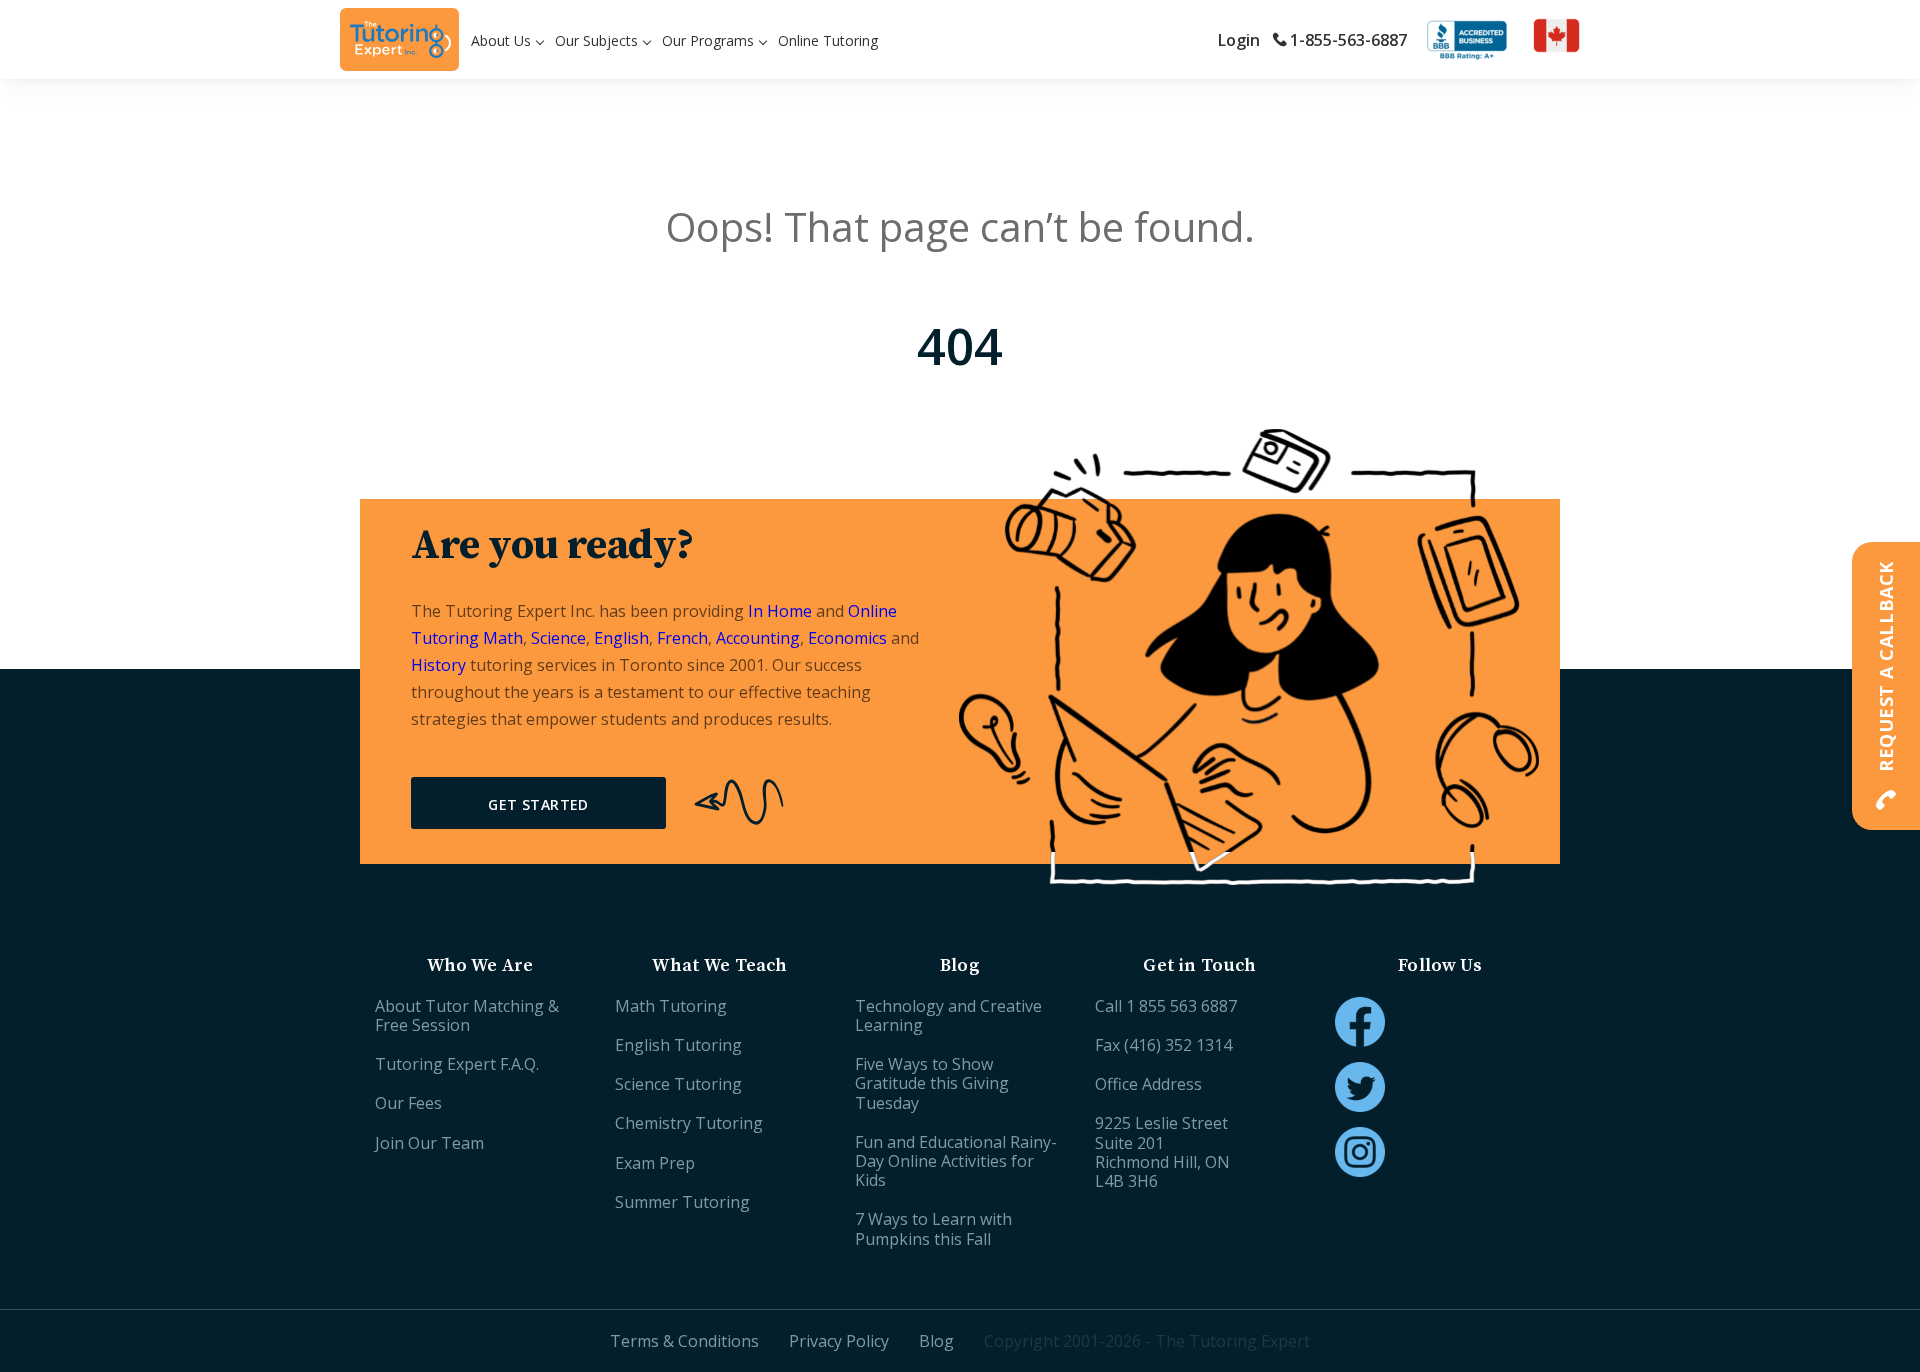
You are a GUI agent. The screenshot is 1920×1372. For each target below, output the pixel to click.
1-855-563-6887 (1348, 40)
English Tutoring (678, 1045)
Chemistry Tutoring (689, 1123)
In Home (780, 611)
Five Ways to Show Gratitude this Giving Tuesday (932, 1083)
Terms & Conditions (684, 1341)
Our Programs (708, 40)
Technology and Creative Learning (948, 1015)
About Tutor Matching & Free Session (467, 1015)
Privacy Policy (839, 1341)
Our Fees (408, 1103)
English (621, 638)
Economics (847, 638)
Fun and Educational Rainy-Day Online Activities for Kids (956, 1161)
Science (558, 638)
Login (1239, 40)
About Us (501, 40)
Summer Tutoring (682, 1202)
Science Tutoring (678, 1084)
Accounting (758, 638)
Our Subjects (596, 40)
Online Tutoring (828, 40)
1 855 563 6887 (1181, 1006)
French (682, 638)
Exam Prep (655, 1163)
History (438, 665)
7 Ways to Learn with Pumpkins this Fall (933, 1228)
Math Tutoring (671, 1006)
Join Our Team (429, 1143)
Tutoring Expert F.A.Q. (457, 1064)
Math (503, 638)
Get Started (538, 804)
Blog (936, 1341)
